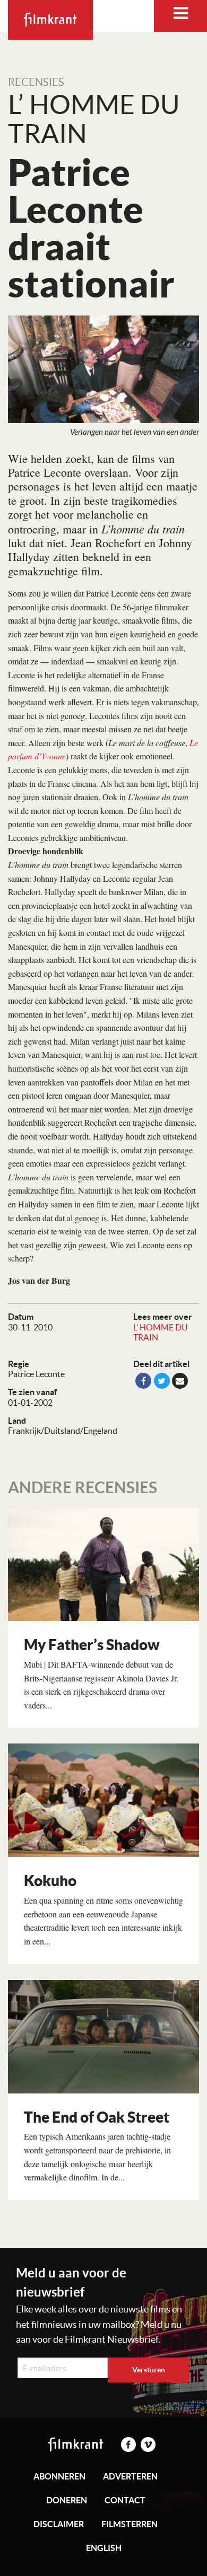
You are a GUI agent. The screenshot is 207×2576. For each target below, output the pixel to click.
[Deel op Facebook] (143, 1381)
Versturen (149, 2370)
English (104, 2548)
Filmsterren (130, 2524)
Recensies (36, 82)
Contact (125, 2500)
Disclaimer (59, 2524)
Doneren (67, 2500)
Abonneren (59, 2476)
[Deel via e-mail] (180, 1381)
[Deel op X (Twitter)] (162, 1381)
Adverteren (130, 2476)
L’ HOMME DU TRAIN (161, 1332)
